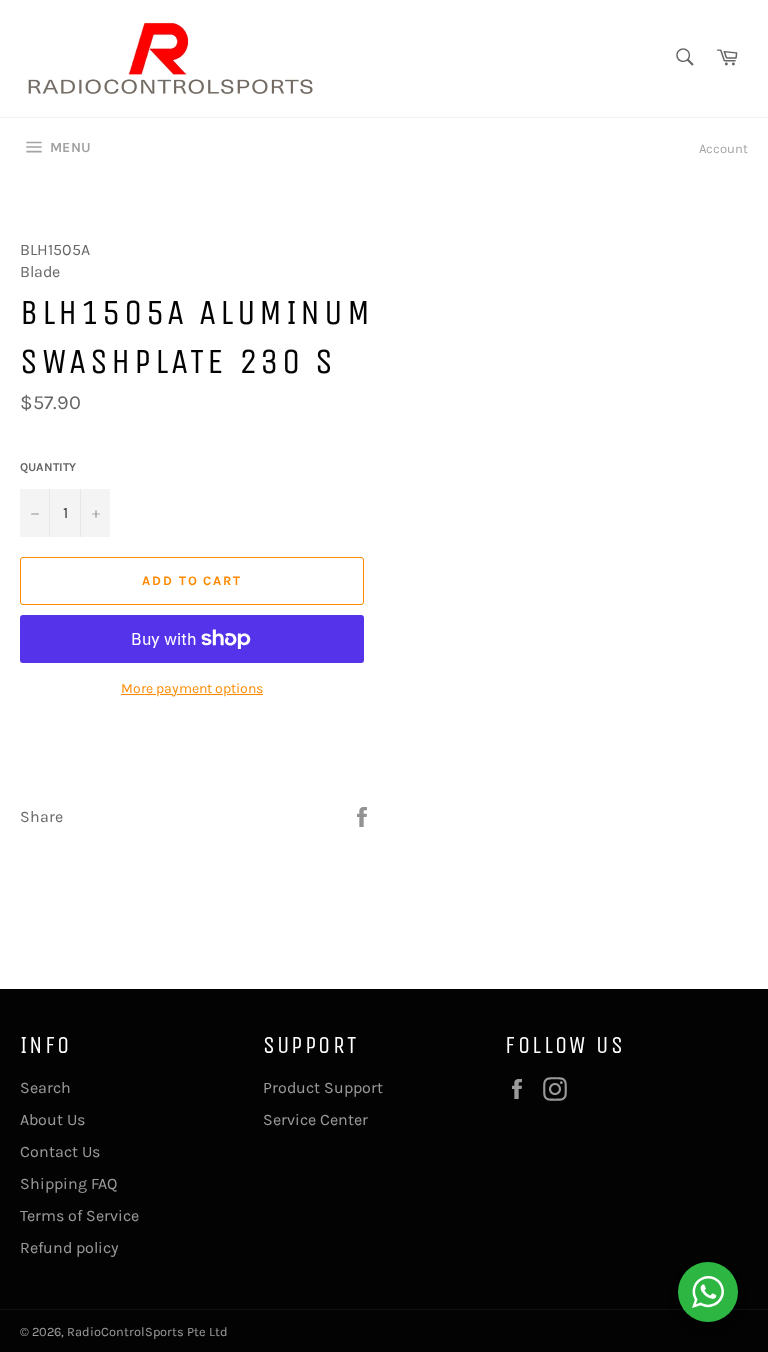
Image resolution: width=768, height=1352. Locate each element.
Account (723, 148)
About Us (52, 1119)
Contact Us (60, 1151)
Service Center (315, 1119)
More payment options (192, 688)
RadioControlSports (125, 1331)
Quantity (48, 467)
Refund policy (69, 1247)
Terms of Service (79, 1215)
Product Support (323, 1087)
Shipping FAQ (68, 1183)
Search (45, 1087)
